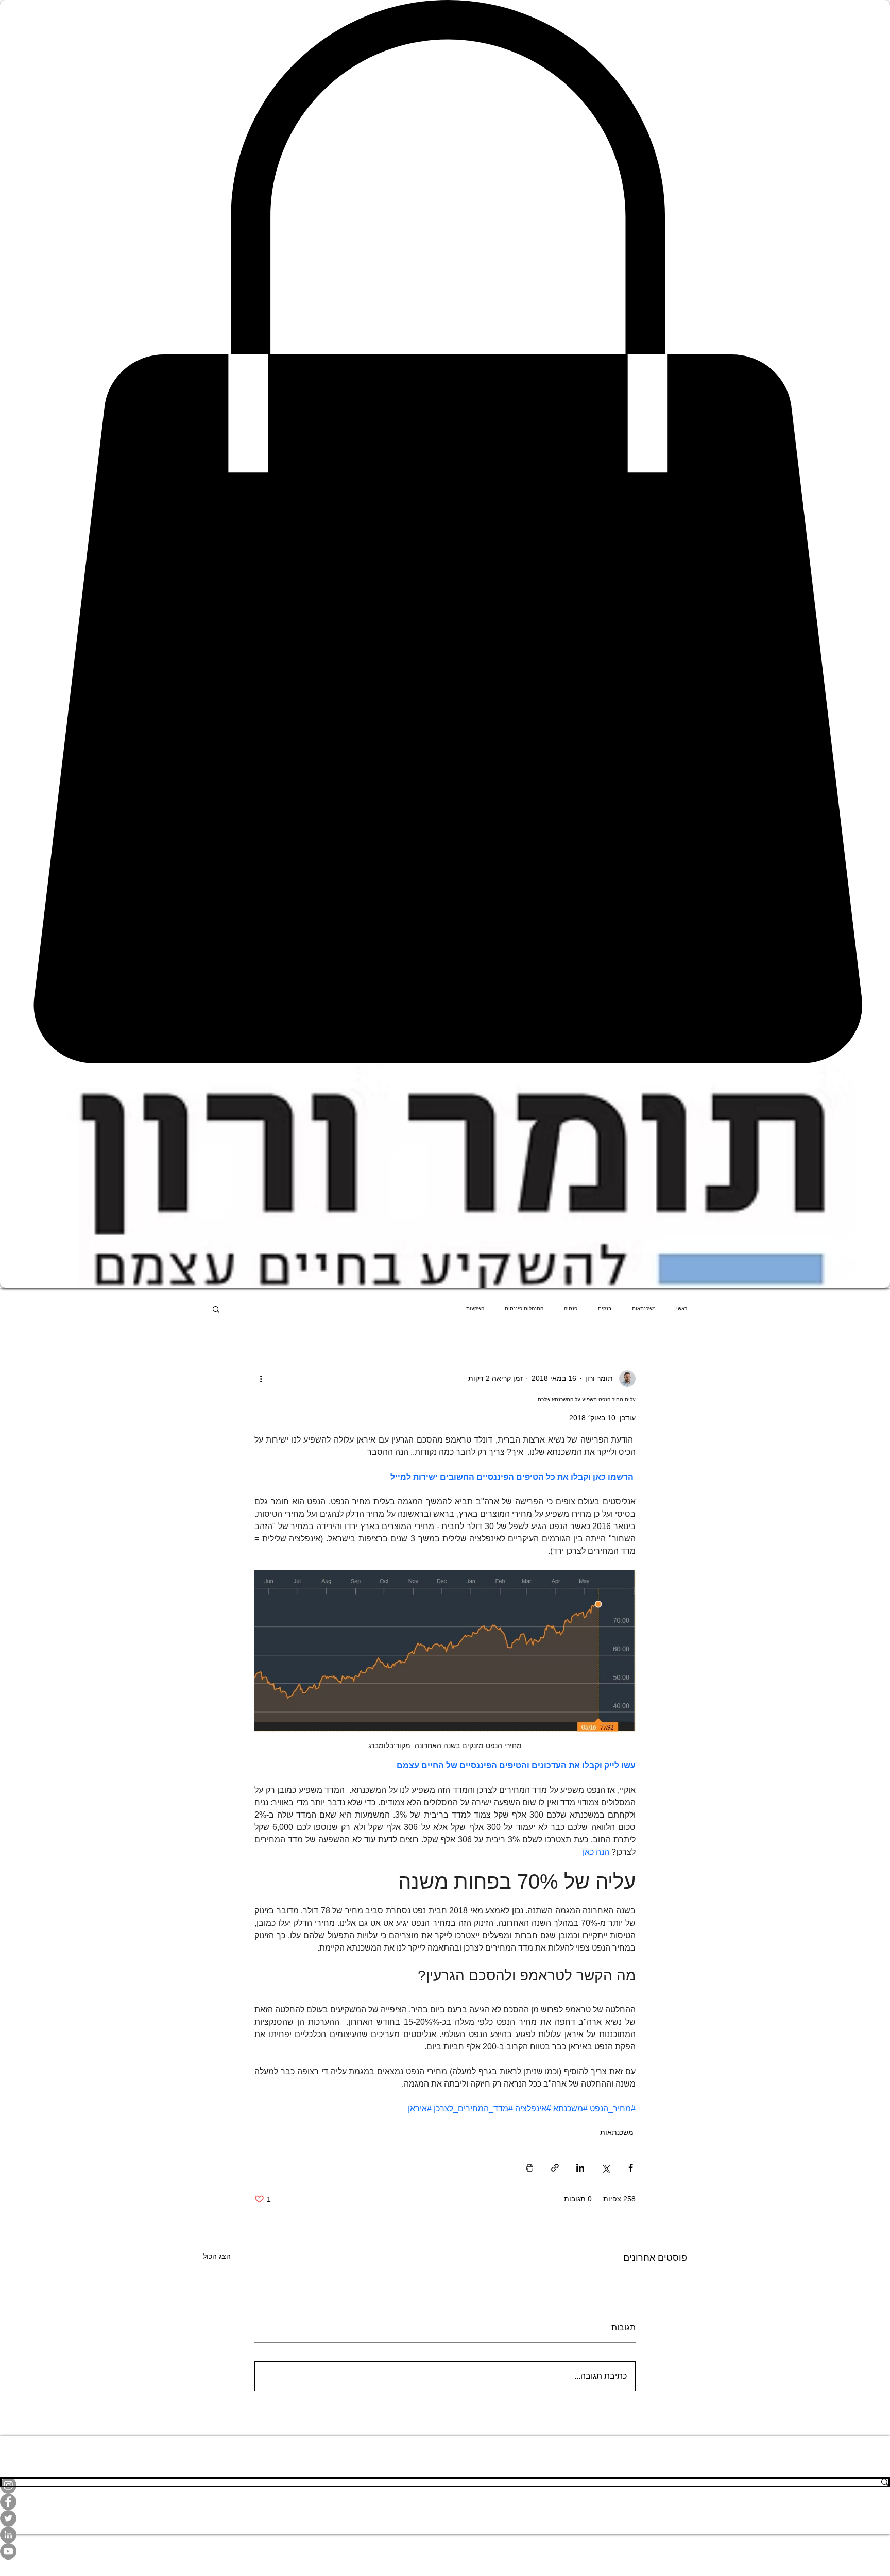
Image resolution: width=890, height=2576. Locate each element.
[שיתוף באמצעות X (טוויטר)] (605, 2168)
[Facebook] (445, 2502)
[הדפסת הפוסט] (530, 2168)
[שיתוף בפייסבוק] (631, 2168)
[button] (216, 1309)
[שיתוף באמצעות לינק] (555, 2168)
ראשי (682, 1308)
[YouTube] (445, 2551)
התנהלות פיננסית (524, 1308)
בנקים (605, 1308)
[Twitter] (445, 2518)
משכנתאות (644, 1308)
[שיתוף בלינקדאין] (580, 2168)
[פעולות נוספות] (261, 1379)
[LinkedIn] (445, 2535)
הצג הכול (217, 2256)
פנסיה (571, 1308)
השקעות (475, 1308)
